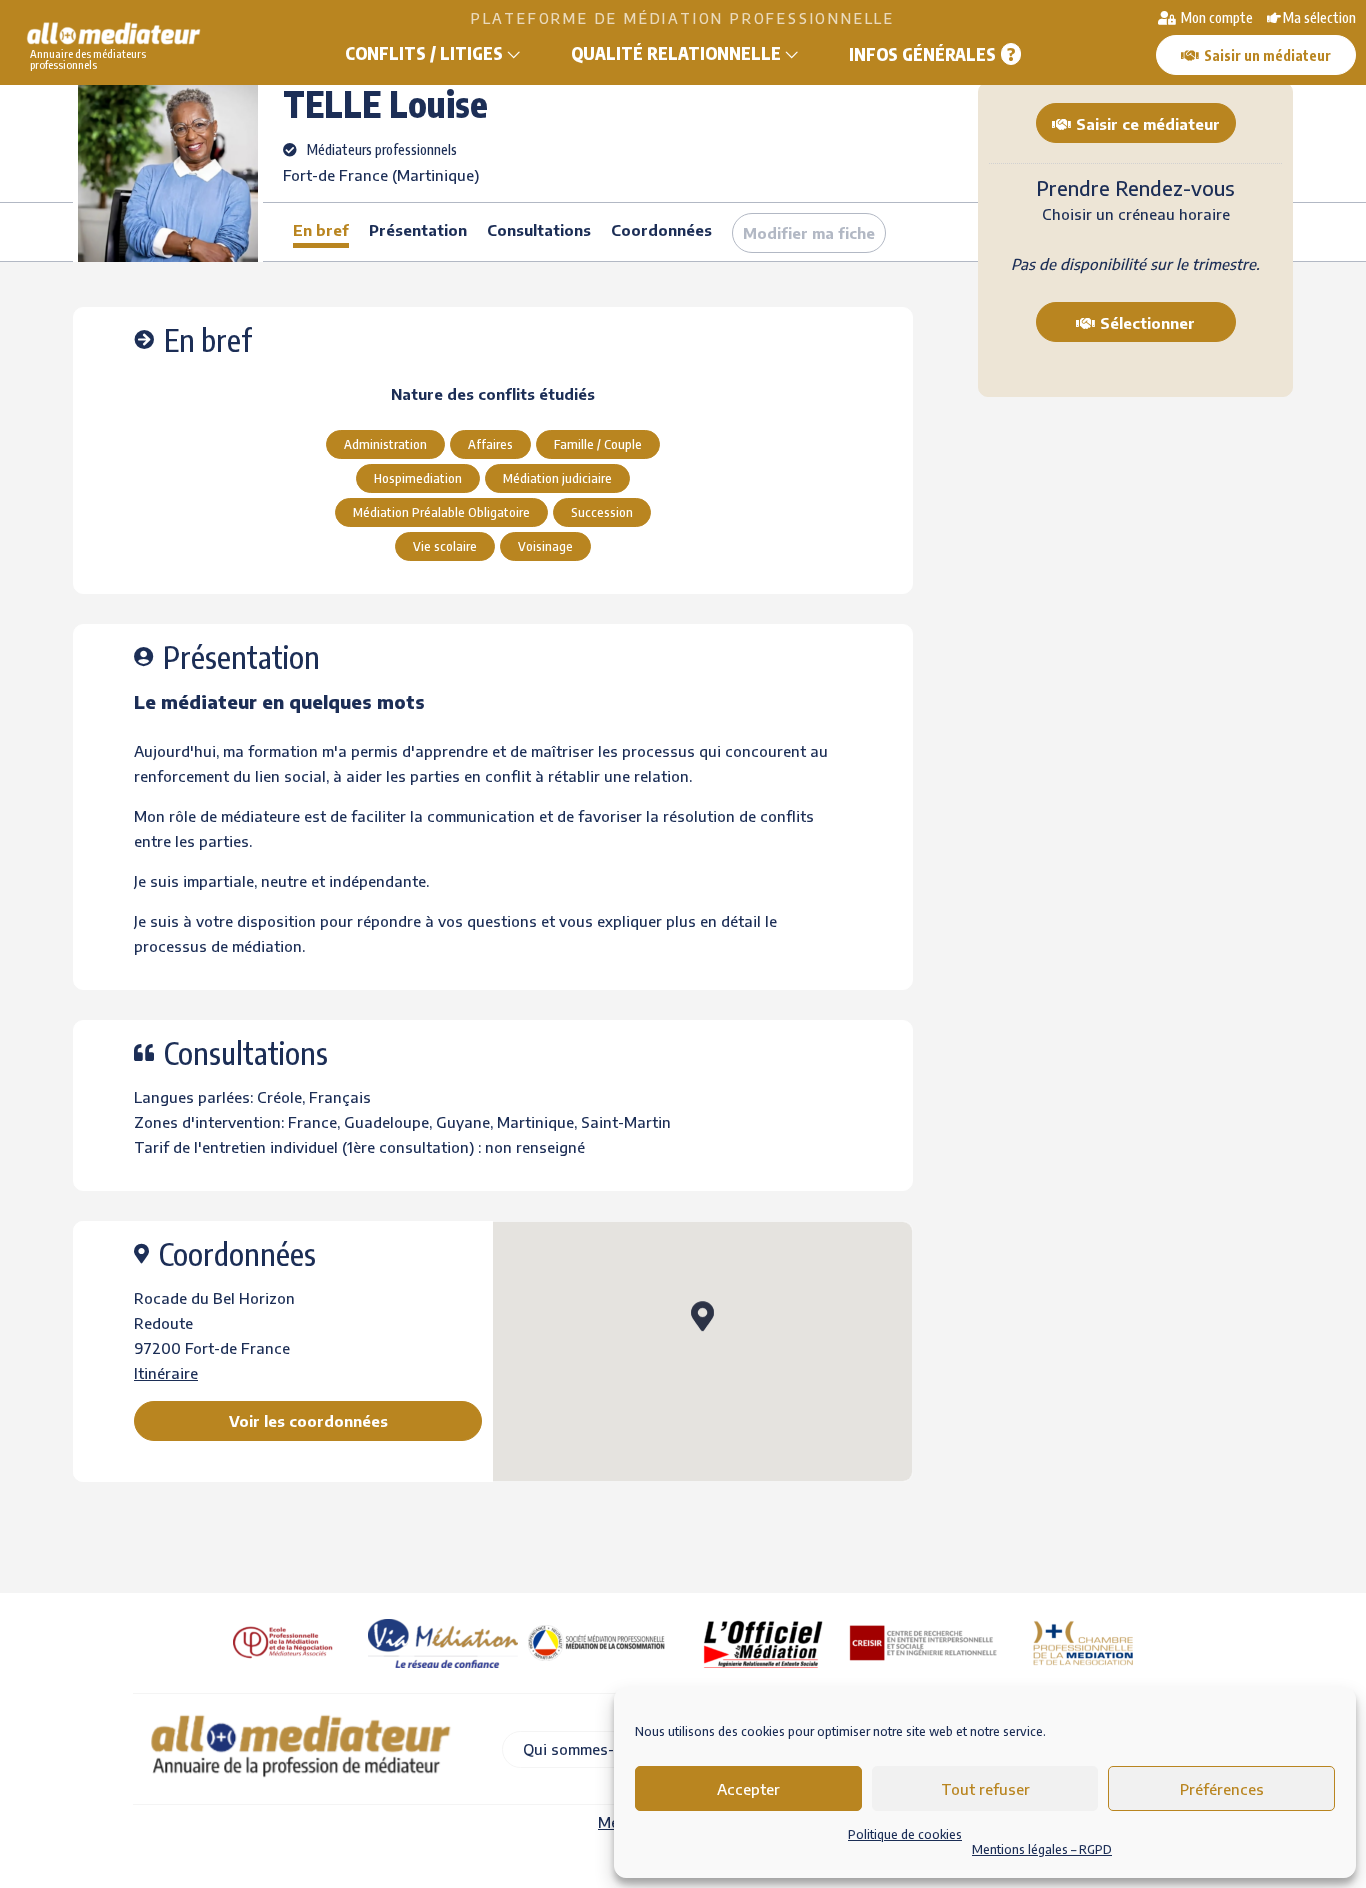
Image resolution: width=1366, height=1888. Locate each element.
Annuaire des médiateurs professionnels (88, 59)
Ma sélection (1319, 17)
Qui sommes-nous (586, 1749)
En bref (321, 230)
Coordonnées (661, 230)
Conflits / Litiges (424, 53)
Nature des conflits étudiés (493, 394)
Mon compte (1215, 17)
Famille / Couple (598, 444)
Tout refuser (985, 1789)
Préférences (1222, 1789)
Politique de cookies (905, 1834)
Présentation (418, 230)
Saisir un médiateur (1267, 55)
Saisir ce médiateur (1148, 124)
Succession (602, 512)
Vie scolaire (445, 546)
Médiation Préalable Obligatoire (441, 512)
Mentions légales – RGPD (1042, 1849)
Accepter (748, 1789)
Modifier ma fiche (809, 233)
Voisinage (545, 546)
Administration (385, 444)
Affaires (490, 444)
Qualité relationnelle (676, 53)
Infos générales (922, 54)
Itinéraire (166, 1373)
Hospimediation (418, 478)
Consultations (539, 230)
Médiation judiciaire (557, 478)
